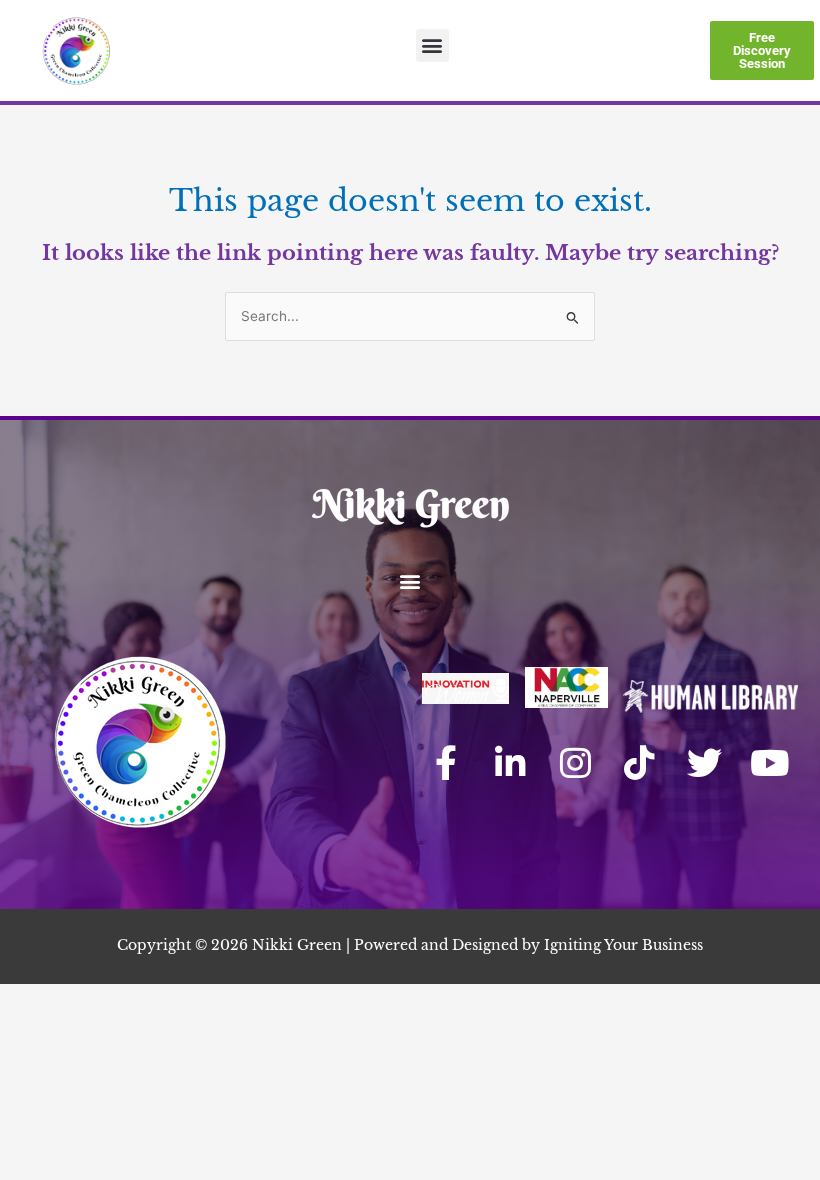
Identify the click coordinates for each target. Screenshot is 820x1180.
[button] (432, 45)
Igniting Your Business (623, 945)
